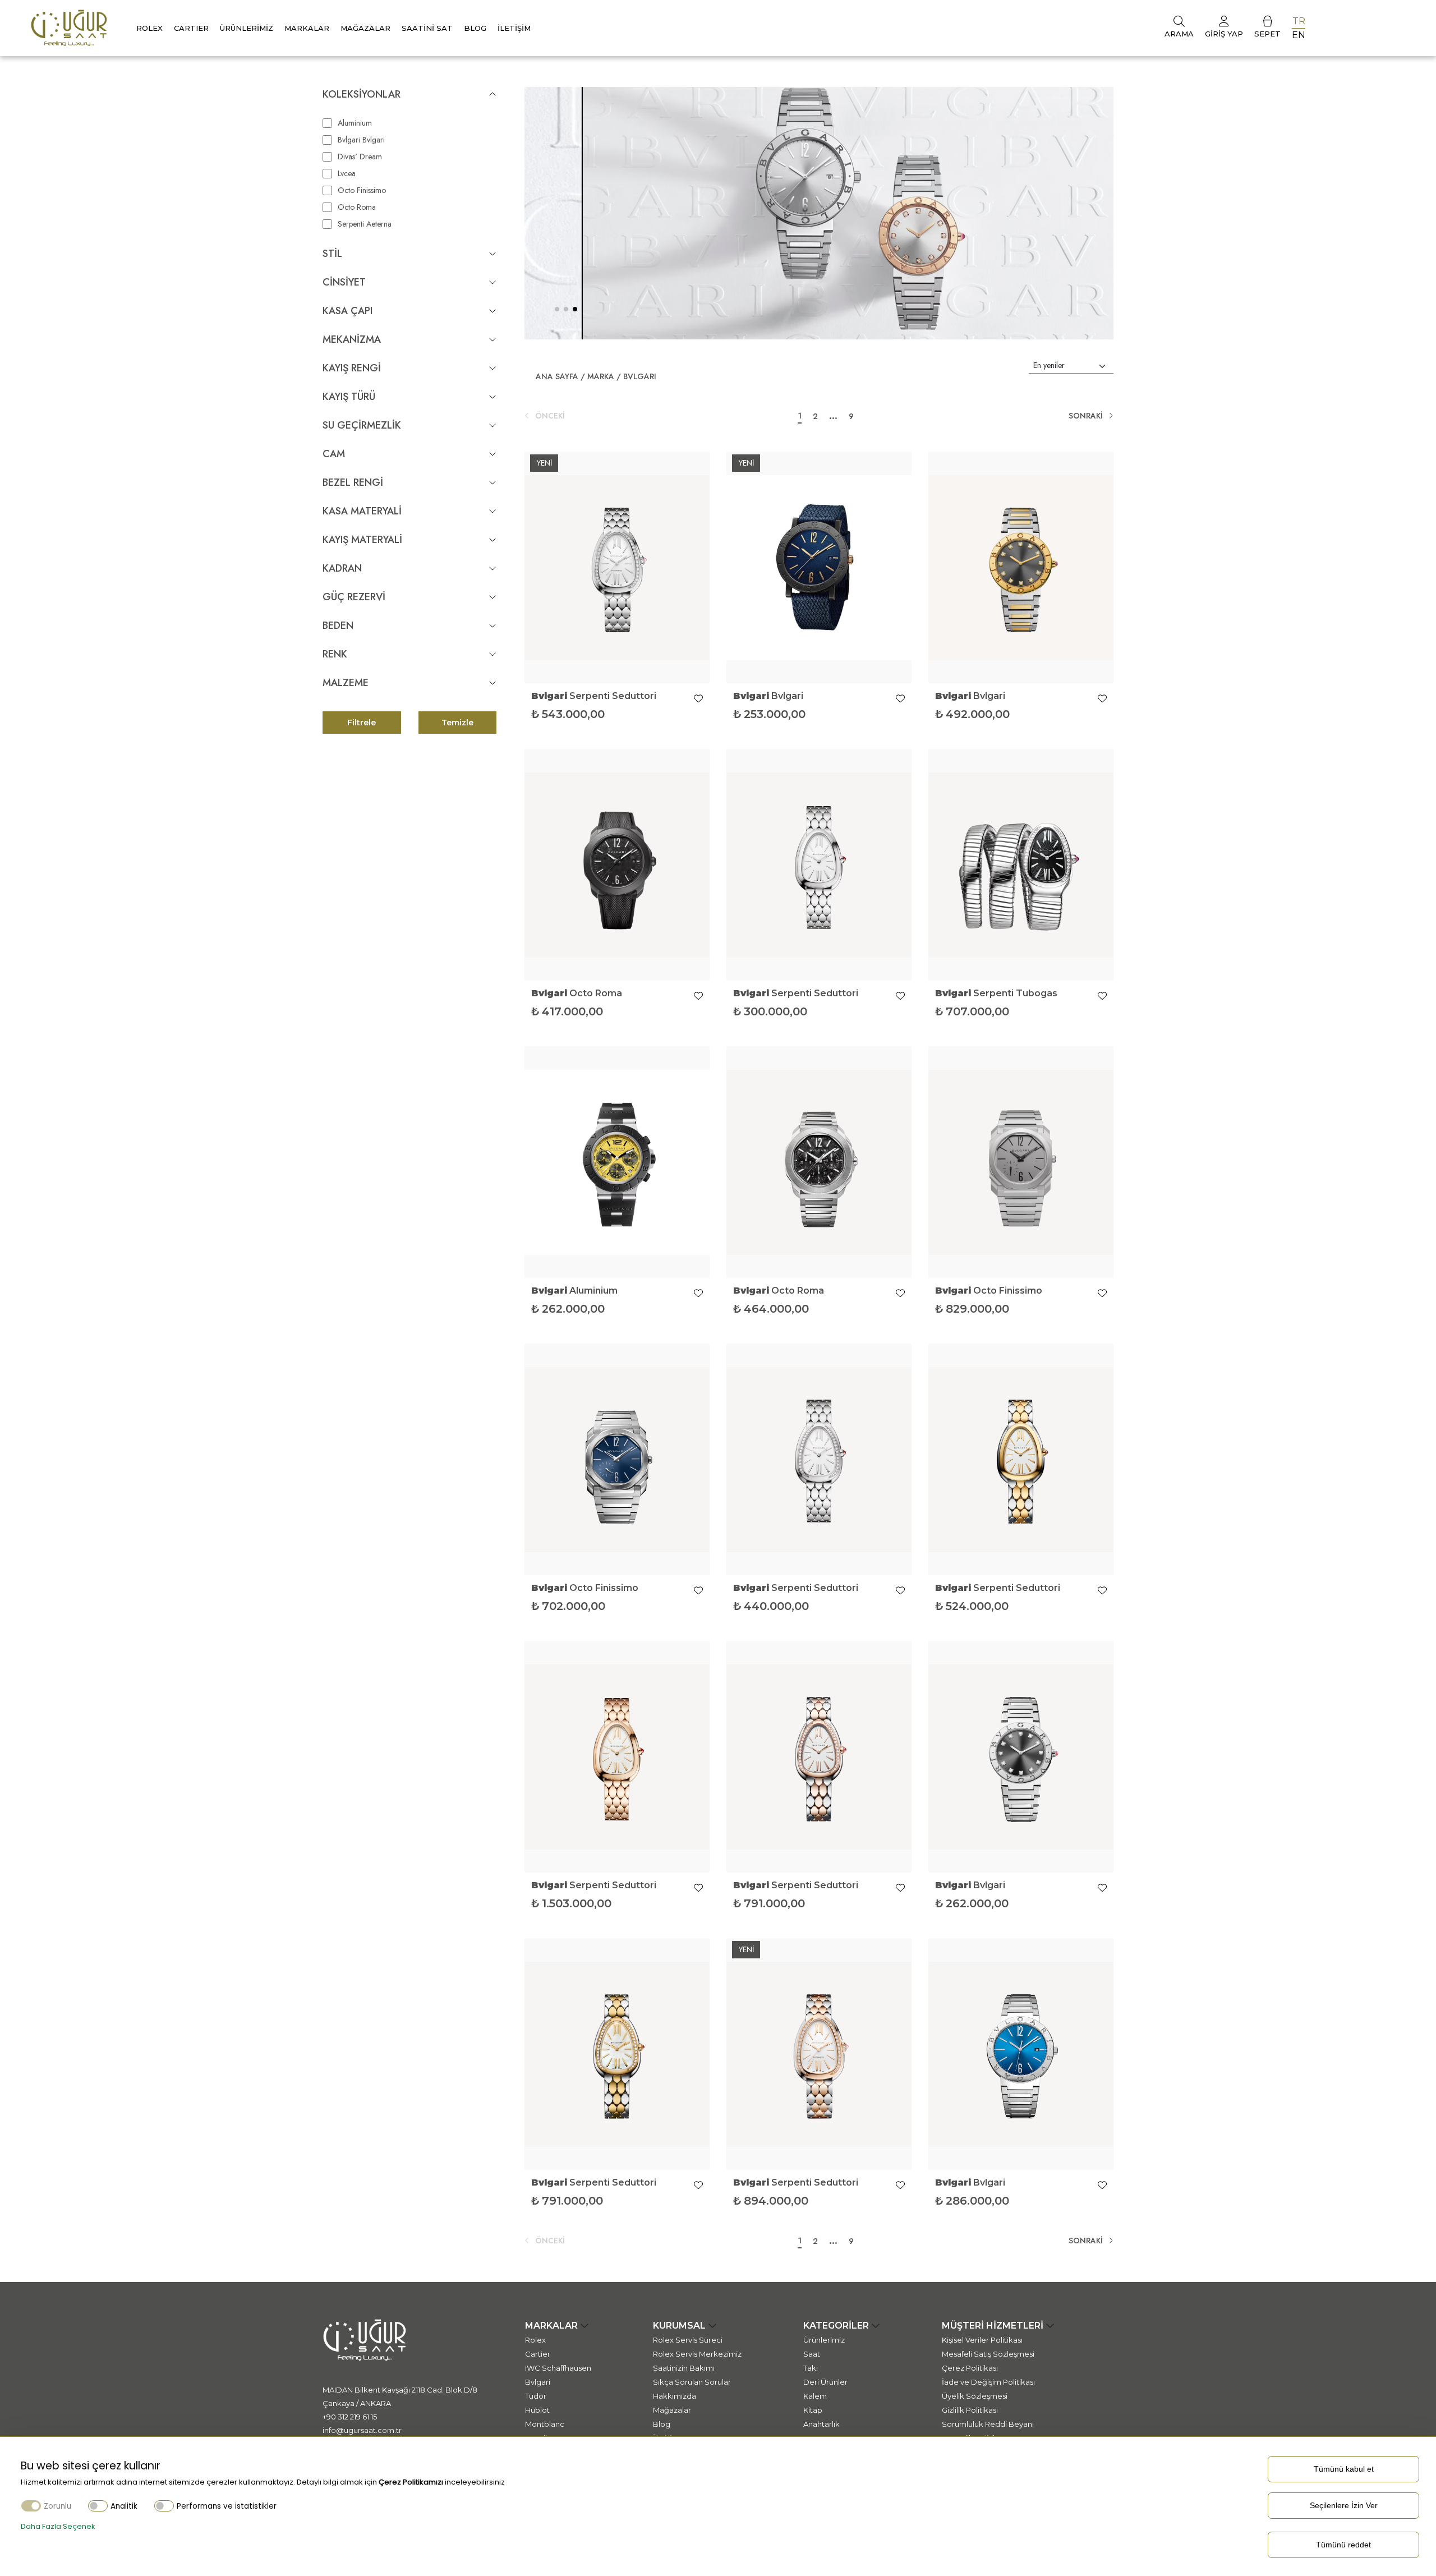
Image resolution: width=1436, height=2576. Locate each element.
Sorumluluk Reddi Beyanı (988, 2424)
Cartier (538, 2354)
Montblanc (545, 2424)
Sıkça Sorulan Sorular (692, 2382)
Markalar (307, 28)
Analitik (124, 2506)
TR (1299, 21)
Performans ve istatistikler (227, 2506)
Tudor (536, 2396)
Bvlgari (640, 376)
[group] (819, 213)
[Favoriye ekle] (698, 699)
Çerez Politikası (970, 2368)
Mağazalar (365, 28)
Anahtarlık (821, 2424)
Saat (812, 2354)
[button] (557, 309)
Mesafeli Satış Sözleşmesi (988, 2354)
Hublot (537, 2410)
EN (1299, 35)
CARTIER (191, 28)
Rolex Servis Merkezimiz (697, 2354)
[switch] (98, 2506)
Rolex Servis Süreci (688, 2340)
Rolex (149, 28)
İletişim (514, 28)
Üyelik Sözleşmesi (975, 2396)
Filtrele (362, 723)
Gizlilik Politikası (970, 2410)
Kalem (815, 2396)
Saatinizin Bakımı (684, 2368)
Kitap (813, 2410)
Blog (475, 28)
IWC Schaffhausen (558, 2368)
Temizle (457, 723)
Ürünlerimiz (247, 28)
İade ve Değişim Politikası (988, 2382)
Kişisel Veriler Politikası (982, 2340)
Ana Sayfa (557, 376)
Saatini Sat (427, 28)
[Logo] (69, 27)
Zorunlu (57, 2506)
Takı (811, 2368)
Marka (601, 376)
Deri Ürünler (825, 2382)
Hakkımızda (675, 2396)
